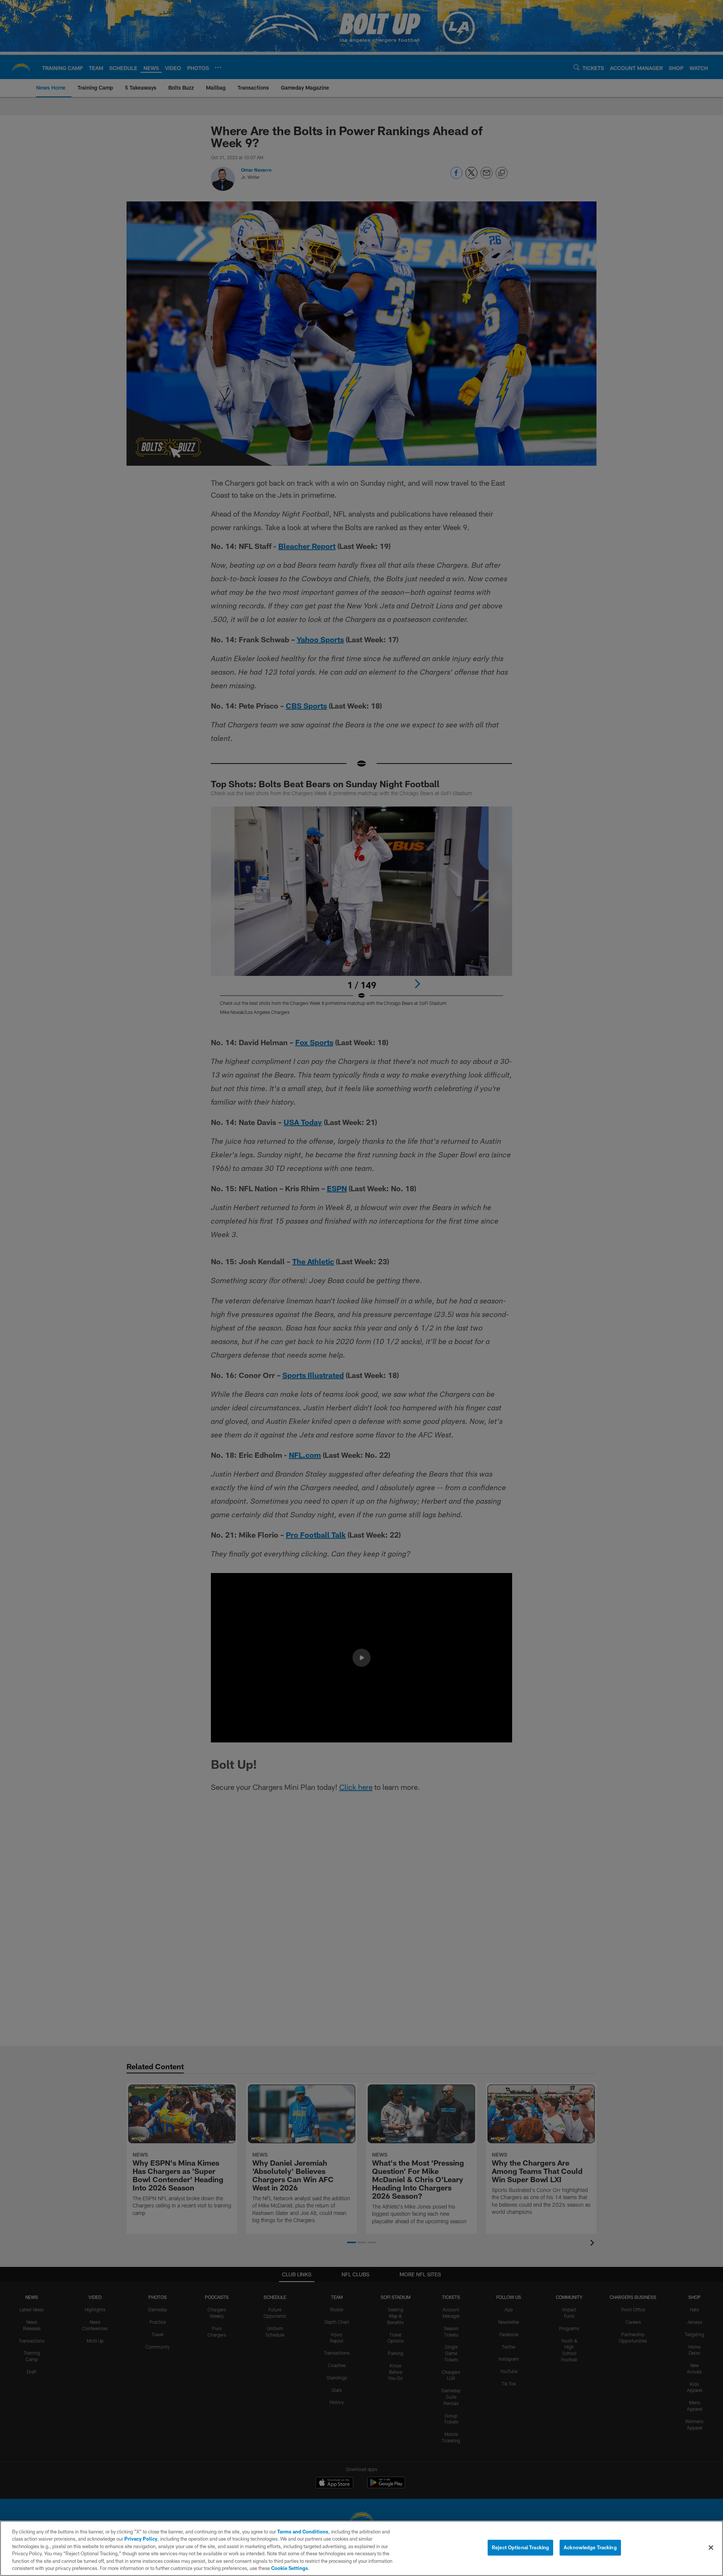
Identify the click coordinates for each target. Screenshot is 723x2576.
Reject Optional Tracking (520, 2547)
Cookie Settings (290, 2568)
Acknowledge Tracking (590, 2547)
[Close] (711, 2548)
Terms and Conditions (303, 2532)
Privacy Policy (141, 2539)
